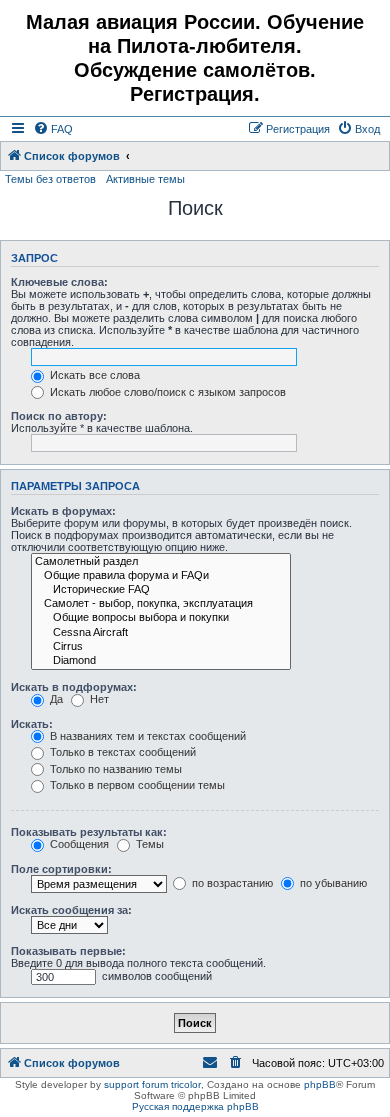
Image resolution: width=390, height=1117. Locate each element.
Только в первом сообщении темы (136, 785)
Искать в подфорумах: (74, 687)
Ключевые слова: (59, 282)
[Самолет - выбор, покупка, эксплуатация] (161, 604)
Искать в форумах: (63, 511)
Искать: (32, 724)
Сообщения (78, 844)
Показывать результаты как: (89, 832)
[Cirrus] (161, 647)
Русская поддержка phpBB (195, 1106)
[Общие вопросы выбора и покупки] (161, 618)
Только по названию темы (114, 769)
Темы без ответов (50, 179)
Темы (148, 844)
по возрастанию (231, 883)
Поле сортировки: (61, 869)
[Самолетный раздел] (161, 562)
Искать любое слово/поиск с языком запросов (166, 392)
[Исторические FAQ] (161, 590)
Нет (98, 699)
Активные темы (145, 179)
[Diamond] (161, 661)
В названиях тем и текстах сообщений (146, 736)
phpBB (320, 1084)
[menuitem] (53, 129)
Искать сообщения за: (71, 910)
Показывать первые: (68, 951)
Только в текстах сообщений (121, 752)
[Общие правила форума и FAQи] (161, 576)
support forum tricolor (152, 1084)
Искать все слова (93, 375)
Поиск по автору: (59, 416)
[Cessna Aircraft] (161, 633)
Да (55, 699)
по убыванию (332, 883)
